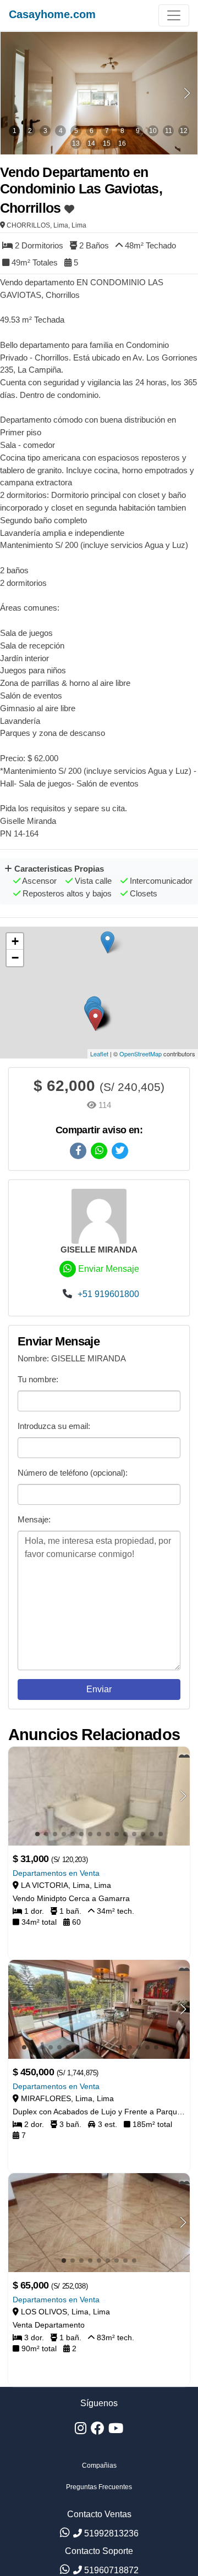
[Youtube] (116, 2431)
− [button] (15, 958)
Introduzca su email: (54, 1426)
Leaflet (99, 1054)
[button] (187, 93)
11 (169, 131)
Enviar (99, 1689)
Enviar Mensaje (108, 1269)
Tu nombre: (38, 1379)
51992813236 (110, 2533)
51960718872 (110, 2570)
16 (122, 143)
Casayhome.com (52, 14)
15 (107, 143)
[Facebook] (97, 2431)
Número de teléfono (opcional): (73, 1473)
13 (76, 143)
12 (184, 131)
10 (153, 131)
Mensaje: (34, 1519)
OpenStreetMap (141, 1054)
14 (91, 143)
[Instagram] (81, 2431)
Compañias (99, 2466)
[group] (99, 93)
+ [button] (15, 941)
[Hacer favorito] (69, 202)
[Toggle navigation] (174, 15)
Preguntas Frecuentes (99, 2487)
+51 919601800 (107, 1294)
